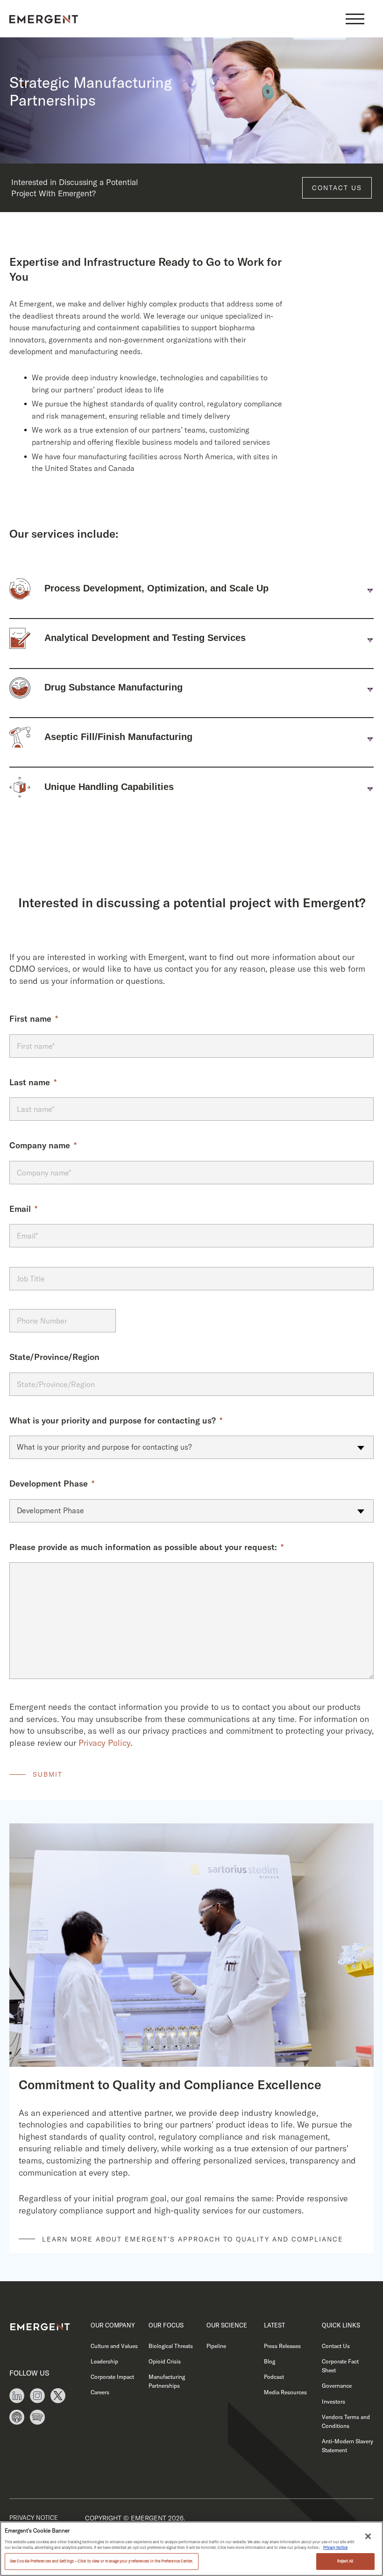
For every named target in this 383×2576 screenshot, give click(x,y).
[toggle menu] (355, 19)
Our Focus (166, 2325)
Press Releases (282, 2346)
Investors (333, 2402)
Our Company (113, 2325)
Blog (270, 2361)
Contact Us (337, 188)
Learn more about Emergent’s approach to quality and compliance (193, 2239)
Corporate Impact (112, 2377)
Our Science (227, 2325)
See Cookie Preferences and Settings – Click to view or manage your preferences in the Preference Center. (102, 2561)
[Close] (368, 2536)
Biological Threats (171, 2346)
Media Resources (285, 2392)
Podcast (274, 2377)
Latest (274, 2325)
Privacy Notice (34, 2518)
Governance (337, 2386)
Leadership (104, 2361)
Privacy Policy (104, 1743)
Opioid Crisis (165, 2361)
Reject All (345, 2561)
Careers (100, 2392)
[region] (191, 2549)
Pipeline (216, 2346)
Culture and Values (114, 2346)
